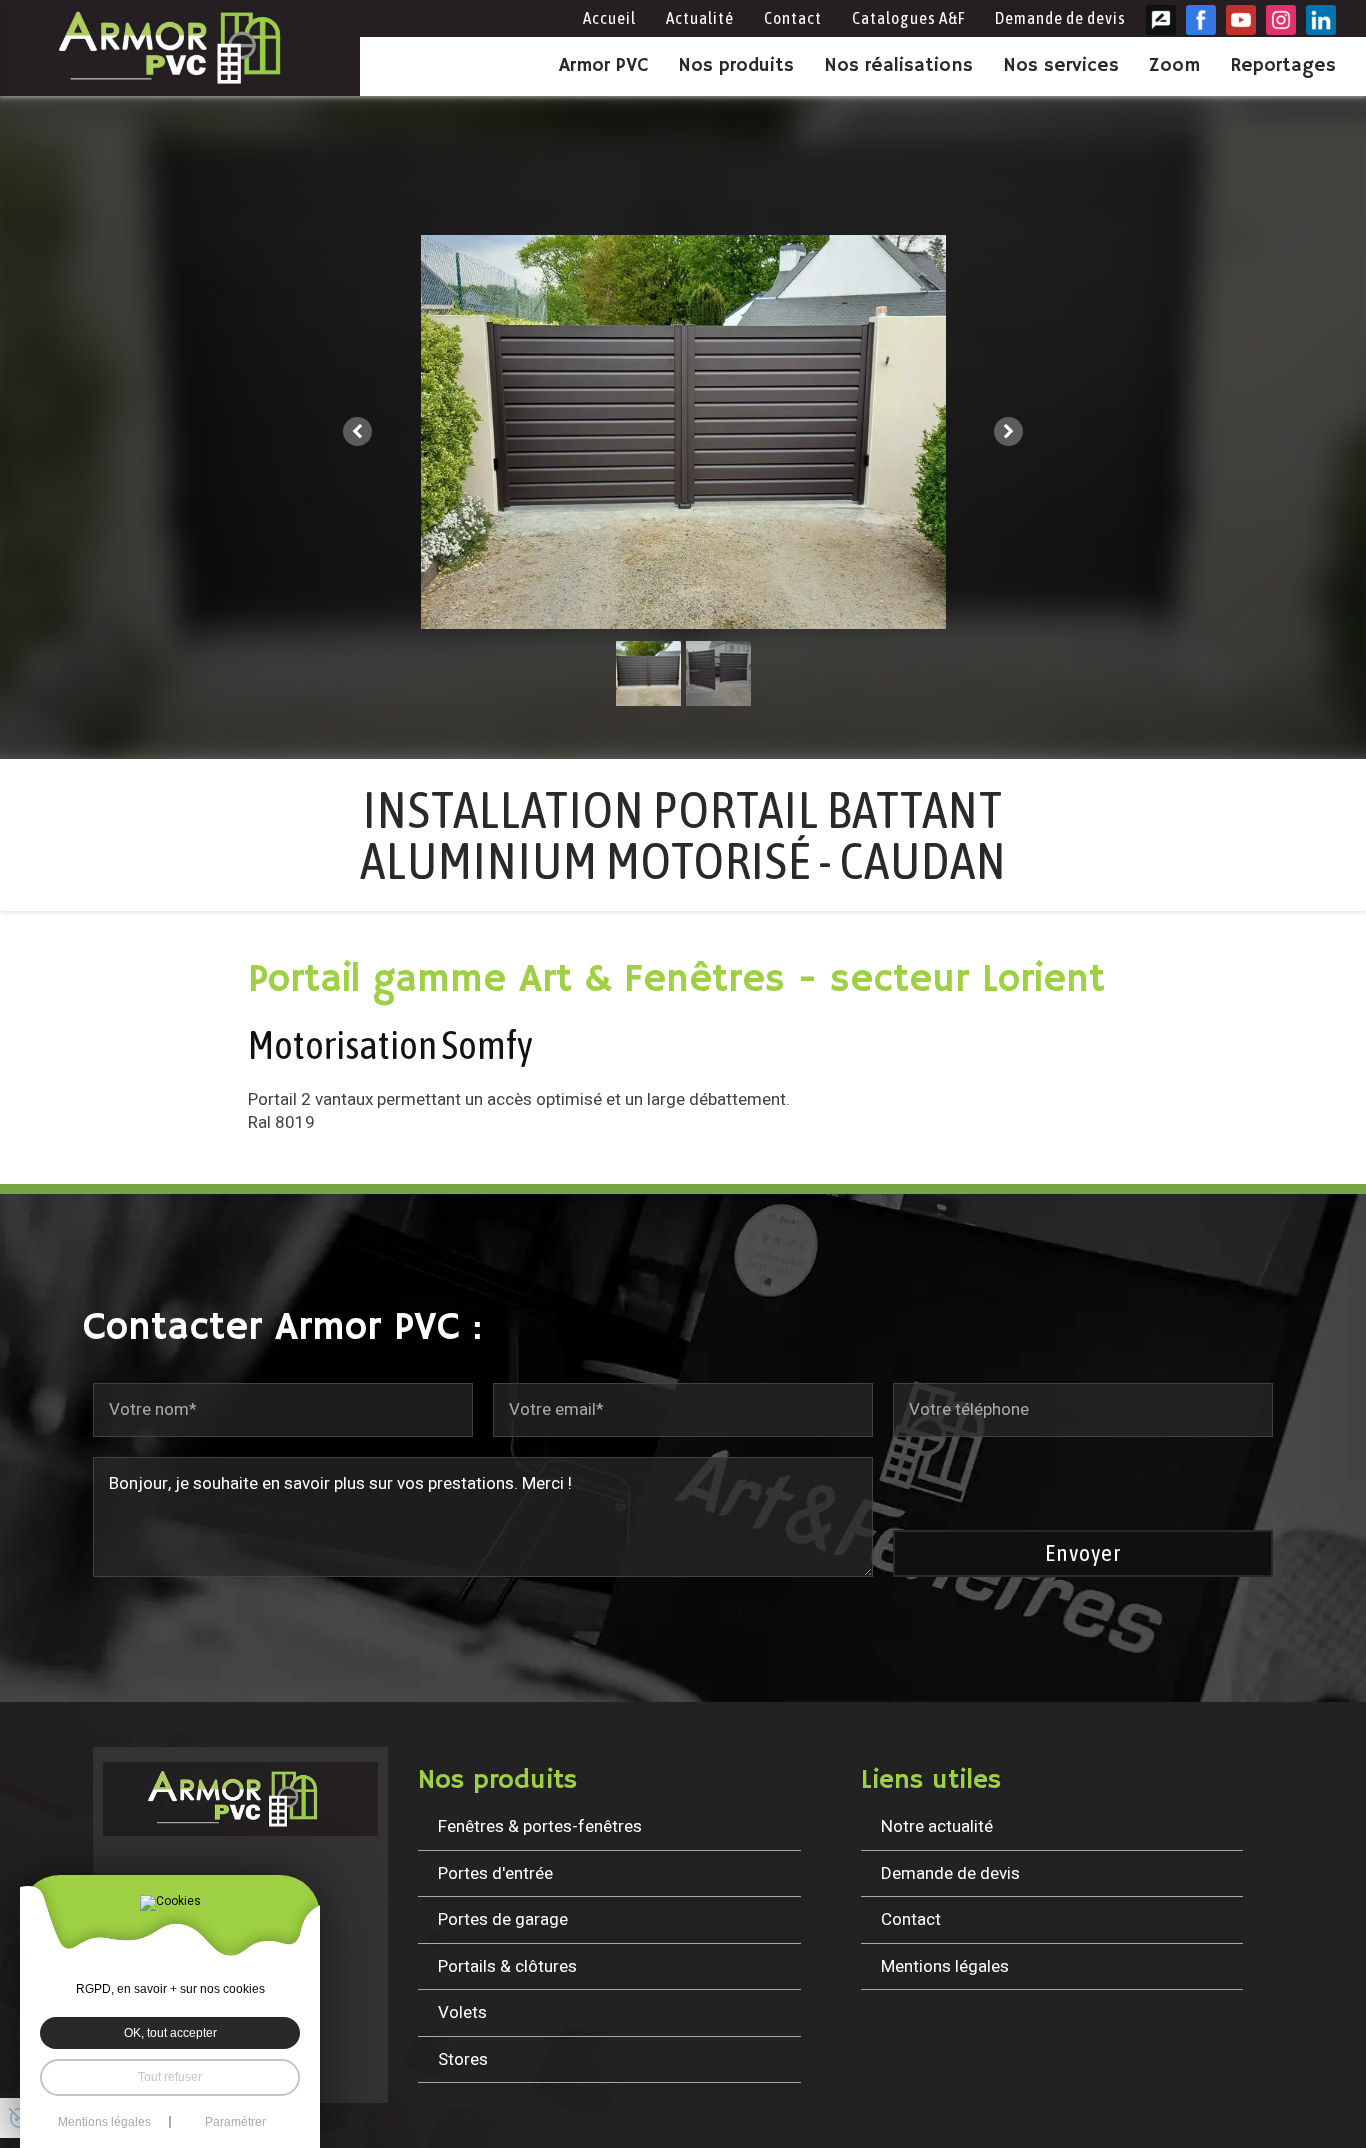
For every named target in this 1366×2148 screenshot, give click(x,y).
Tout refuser (170, 2077)
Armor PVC (603, 66)
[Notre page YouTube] (1241, 20)
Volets (462, 2012)
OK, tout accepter (170, 2033)
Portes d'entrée (495, 1873)
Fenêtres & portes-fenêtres (540, 1826)
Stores (463, 2059)
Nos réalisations (898, 66)
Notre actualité (937, 1826)
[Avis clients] (1161, 20)
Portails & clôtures (507, 1966)
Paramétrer (235, 2122)
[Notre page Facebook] (1201, 20)
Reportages (1283, 66)
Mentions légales (945, 1966)
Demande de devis (1060, 18)
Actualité (700, 18)
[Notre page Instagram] (1281, 20)
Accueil (609, 18)
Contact (793, 18)
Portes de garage (503, 1919)
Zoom (1174, 66)
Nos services (1061, 66)
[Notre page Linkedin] (1321, 20)
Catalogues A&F (908, 18)
